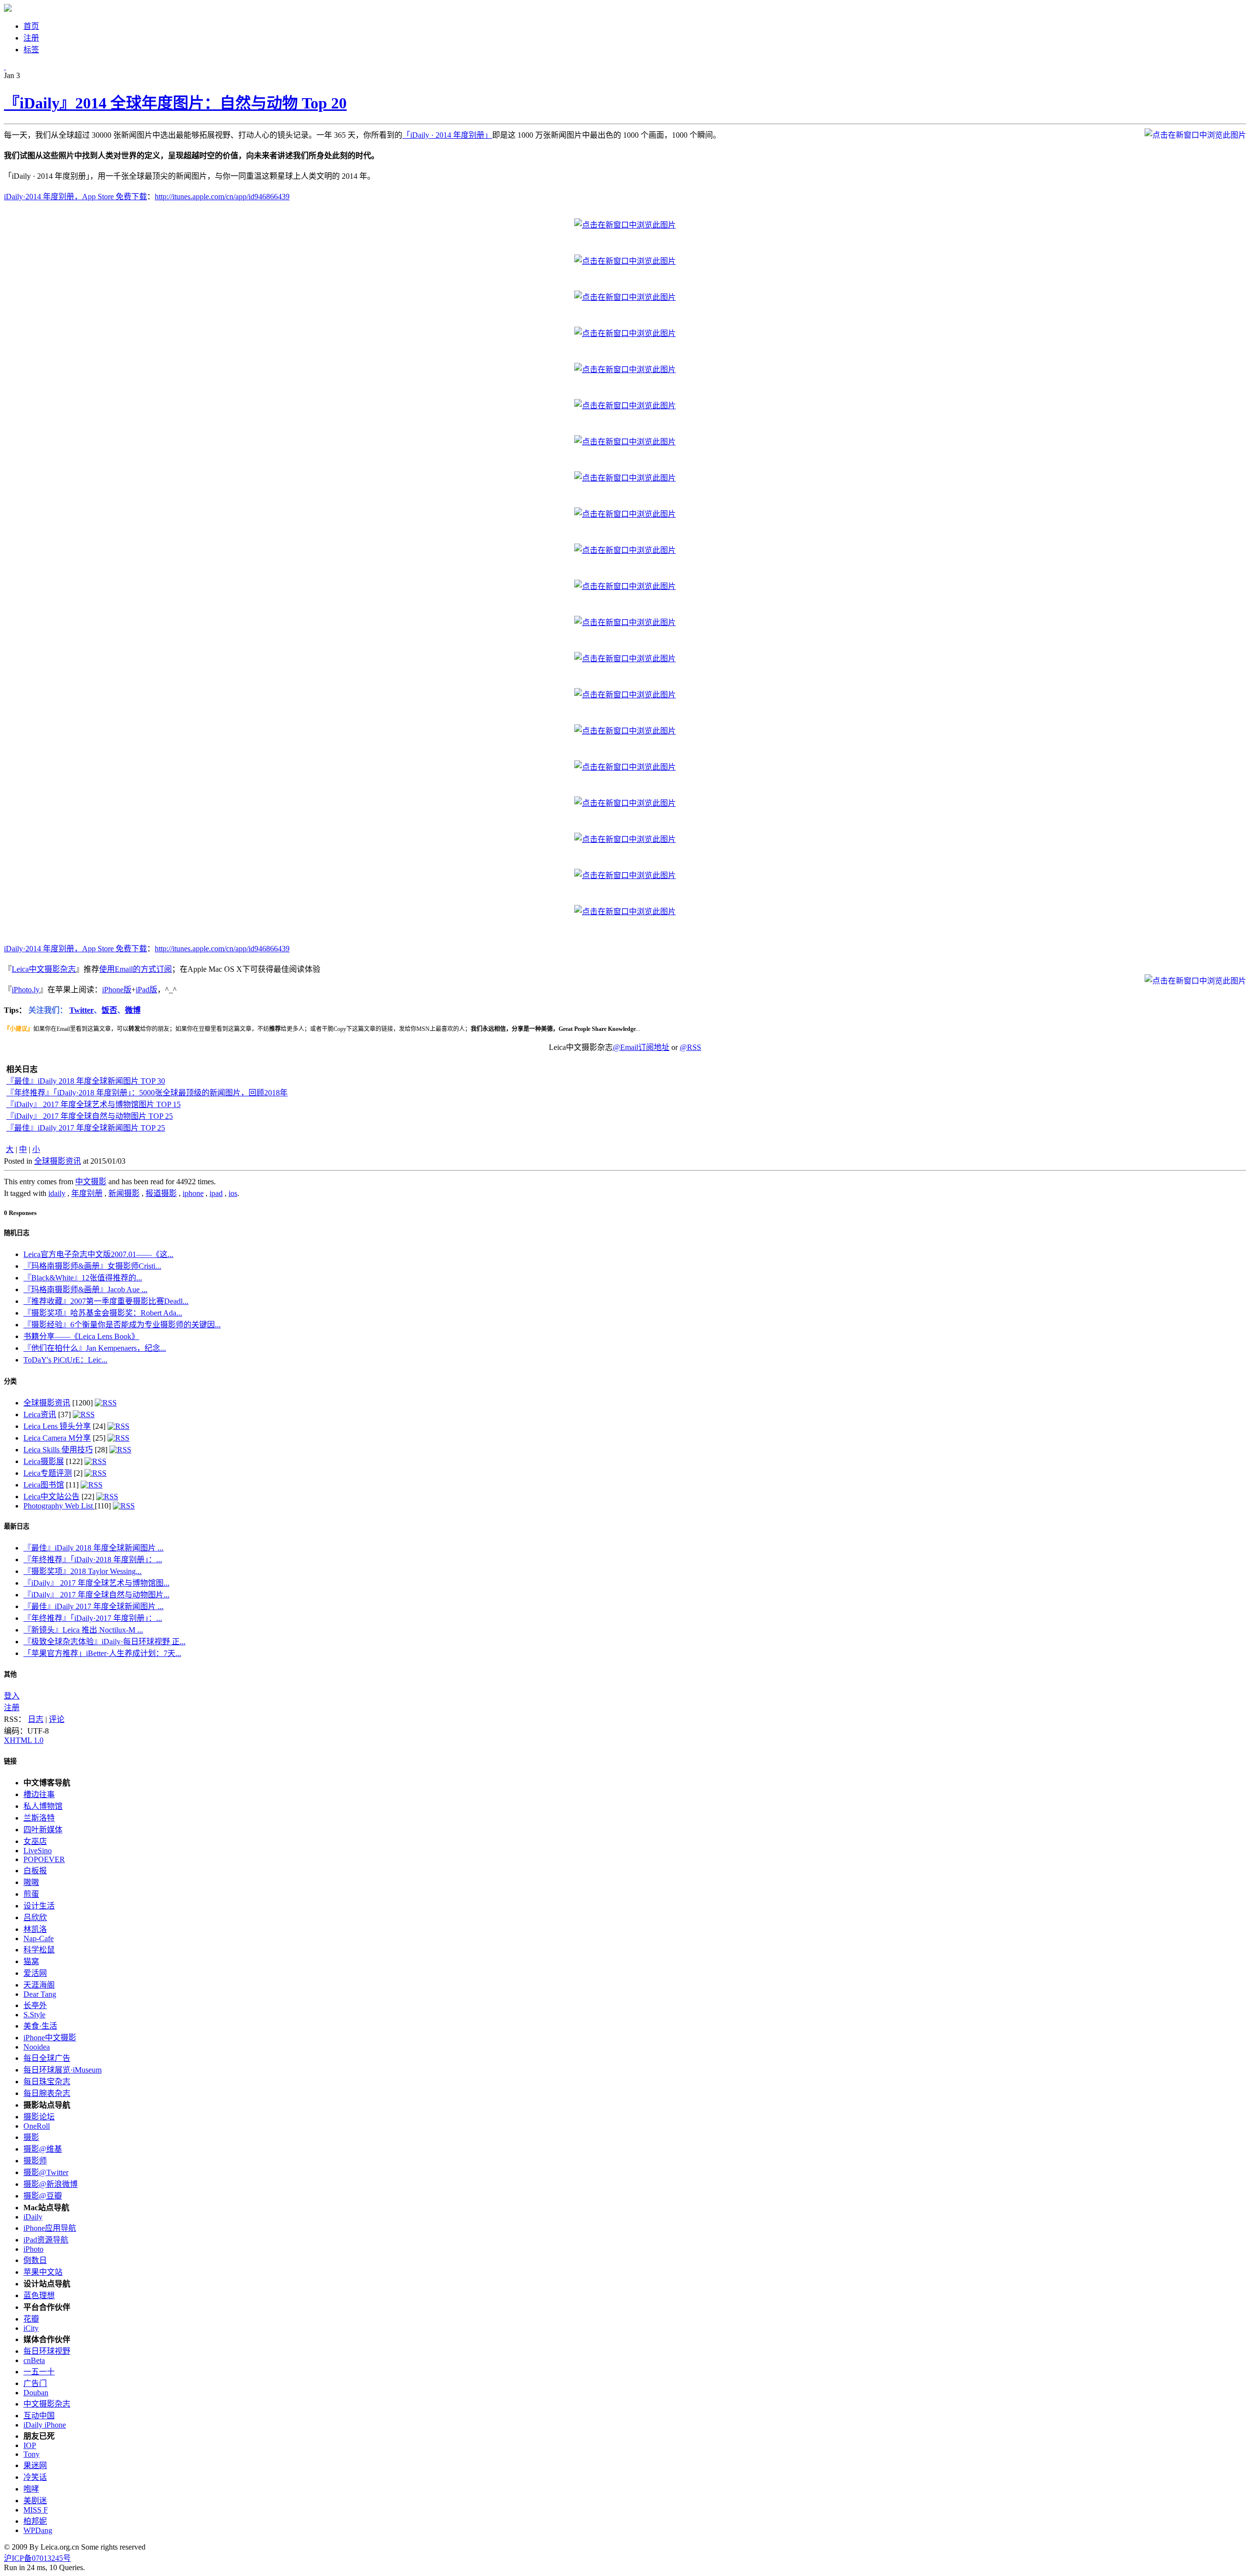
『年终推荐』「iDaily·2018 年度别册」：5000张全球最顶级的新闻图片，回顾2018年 (147, 1093)
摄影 (31, 2137)
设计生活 (39, 1906)
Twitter (82, 1010)
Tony (31, 2454)
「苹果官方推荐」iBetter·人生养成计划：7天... (102, 1653)
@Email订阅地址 (641, 1047)
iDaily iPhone (45, 2425)
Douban (36, 2393)
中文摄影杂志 (47, 2404)
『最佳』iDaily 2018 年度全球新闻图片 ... (94, 1548)
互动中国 (39, 2416)
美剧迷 (35, 2501)
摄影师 (35, 2161)
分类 (10, 1381)
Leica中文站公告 (52, 1497)
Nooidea (37, 2047)
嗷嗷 (31, 1882)
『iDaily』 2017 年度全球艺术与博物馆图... (96, 1583)
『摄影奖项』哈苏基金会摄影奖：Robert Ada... (103, 1313)
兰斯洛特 (39, 1818)
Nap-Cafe (39, 1938)
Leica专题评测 (48, 1473)
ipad (216, 1193)
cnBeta (34, 2360)
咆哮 (31, 2489)
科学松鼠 (39, 1950)
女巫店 (35, 1841)
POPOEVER (44, 1859)
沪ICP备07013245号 (37, 2558)
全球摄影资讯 (58, 1161)
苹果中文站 (43, 2272)
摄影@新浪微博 (51, 2184)
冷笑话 (35, 2477)
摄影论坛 (39, 2117)
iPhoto (33, 2249)
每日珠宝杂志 (47, 2082)
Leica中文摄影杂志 (44, 969)
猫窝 (31, 1961)
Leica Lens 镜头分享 (57, 1426)
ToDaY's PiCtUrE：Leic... (65, 1360)
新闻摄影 (124, 1193)
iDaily (33, 2217)
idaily (57, 1193)
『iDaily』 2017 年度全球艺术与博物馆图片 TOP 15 (94, 1104)
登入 (12, 1696)
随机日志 (17, 1233)
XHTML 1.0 (24, 1740)
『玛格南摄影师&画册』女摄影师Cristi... (92, 1266)
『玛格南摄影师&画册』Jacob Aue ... (85, 1289)
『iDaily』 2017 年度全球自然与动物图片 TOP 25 (90, 1116)
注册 (12, 1707)
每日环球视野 (47, 2351)
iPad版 (146, 990)
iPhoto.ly (26, 990)
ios (233, 1193)
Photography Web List (59, 1506)
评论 (57, 1719)
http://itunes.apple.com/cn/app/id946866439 (222, 197)
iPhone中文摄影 (50, 2038)
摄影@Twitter (46, 2172)
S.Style (34, 2015)
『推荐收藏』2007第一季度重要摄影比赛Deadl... (106, 1301)
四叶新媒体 (43, 1830)
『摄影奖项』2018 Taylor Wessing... (83, 1571)
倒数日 (35, 2260)
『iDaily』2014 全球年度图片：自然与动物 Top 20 (175, 103)
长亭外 (35, 2005)
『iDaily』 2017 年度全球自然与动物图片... (96, 1595)
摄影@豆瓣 (43, 2196)
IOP (30, 2445)
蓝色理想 (39, 2295)
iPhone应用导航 (50, 2228)
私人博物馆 (43, 1806)
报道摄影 (161, 1193)
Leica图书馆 (44, 1485)
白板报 (35, 1871)
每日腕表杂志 (47, 2093)
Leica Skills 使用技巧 (58, 1450)
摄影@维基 (43, 2149)
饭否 (109, 1010)
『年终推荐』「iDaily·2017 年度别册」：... (93, 1618)
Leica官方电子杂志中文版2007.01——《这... (98, 1254)
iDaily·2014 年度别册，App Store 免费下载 (75, 197)
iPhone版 (117, 990)
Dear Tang (40, 1994)
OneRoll (37, 2126)
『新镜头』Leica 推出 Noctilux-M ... (83, 1630)
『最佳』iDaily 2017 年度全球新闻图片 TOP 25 (86, 1128)
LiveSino (38, 1851)
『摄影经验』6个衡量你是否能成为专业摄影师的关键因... (122, 1325)
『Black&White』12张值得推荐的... (83, 1278)
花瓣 (31, 2319)
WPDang (38, 2530)
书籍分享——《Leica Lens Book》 (81, 1336)
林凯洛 (35, 1929)
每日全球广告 (47, 2058)
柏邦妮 (35, 2521)
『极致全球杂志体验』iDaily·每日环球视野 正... (104, 1642)
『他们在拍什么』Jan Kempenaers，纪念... (95, 1348)
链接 (10, 1761)
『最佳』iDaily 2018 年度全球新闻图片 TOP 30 (86, 1081)
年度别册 (87, 1193)
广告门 (35, 2383)
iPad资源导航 (46, 2240)
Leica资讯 (40, 1414)
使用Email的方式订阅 (135, 969)
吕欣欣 (35, 1917)
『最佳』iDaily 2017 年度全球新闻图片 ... (94, 1606)
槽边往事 (39, 1794)
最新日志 (17, 1526)
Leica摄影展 (44, 1461)
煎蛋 (31, 1894)
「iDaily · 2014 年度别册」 (447, 135)
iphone (193, 1193)
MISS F (36, 2510)
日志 (36, 1719)
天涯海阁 (39, 1985)
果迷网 (35, 2465)
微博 (133, 1010)
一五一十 (39, 2372)
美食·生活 (40, 2026)
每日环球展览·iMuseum (62, 2070)
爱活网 (35, 1973)
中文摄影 (91, 1182)
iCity (31, 2328)
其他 (10, 1674)
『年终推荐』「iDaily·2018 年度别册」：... (93, 1560)
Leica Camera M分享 (57, 1438)
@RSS (690, 1047)
